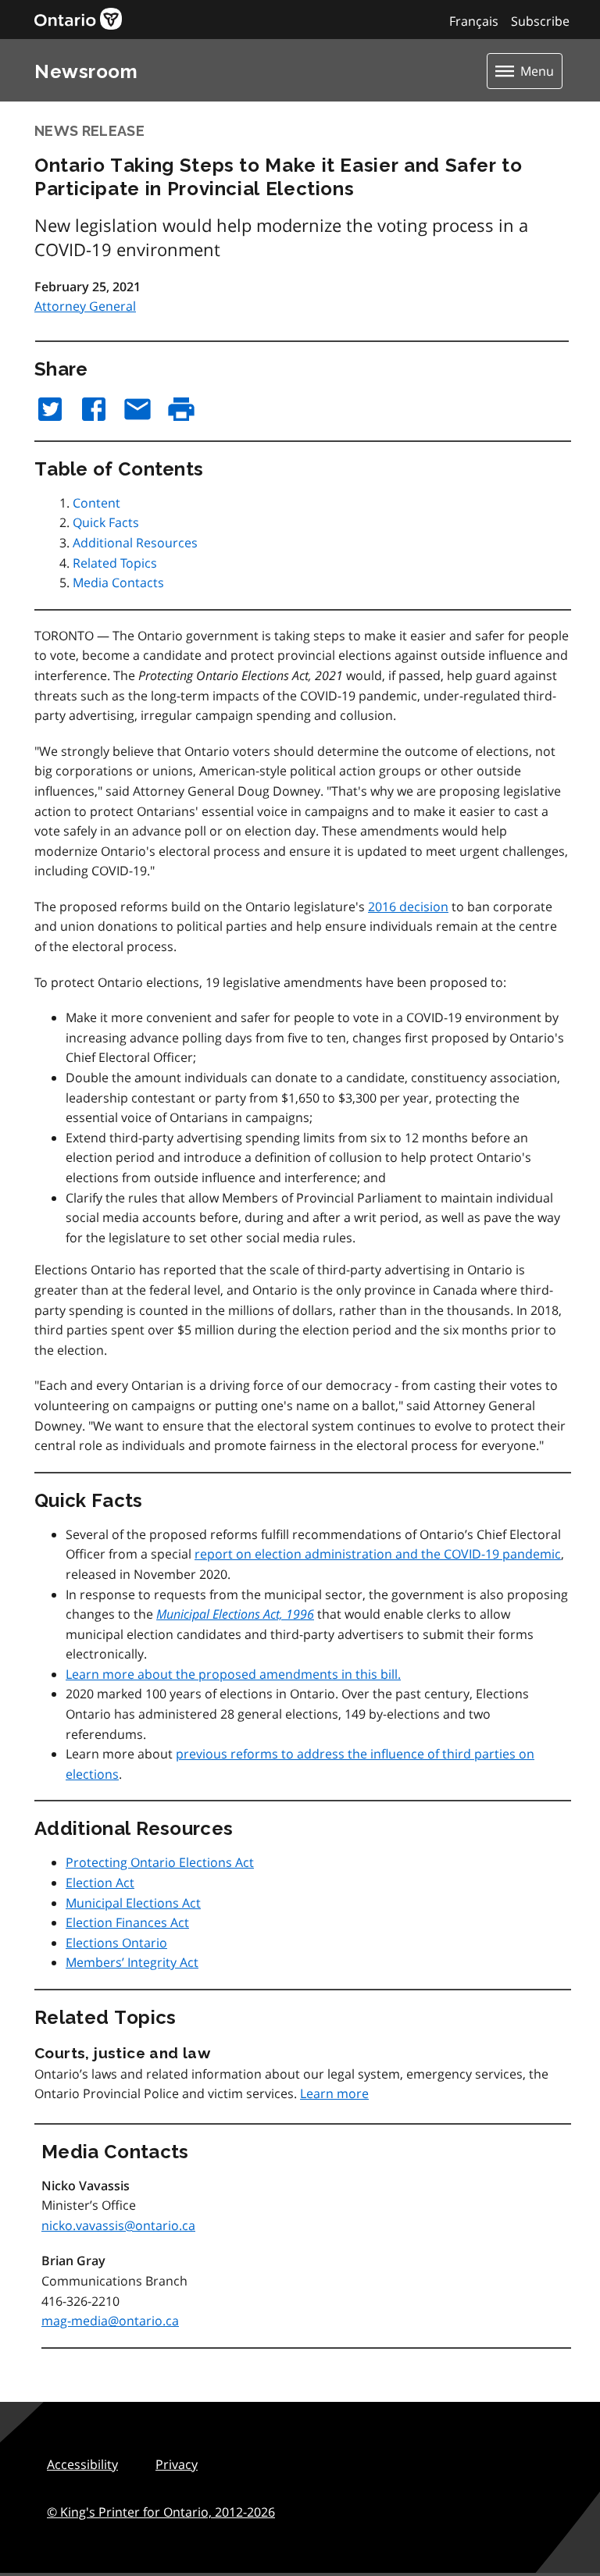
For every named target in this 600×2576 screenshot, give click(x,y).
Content (96, 503)
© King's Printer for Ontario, (161, 2512)
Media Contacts (118, 583)
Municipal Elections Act (133, 1903)
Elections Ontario (116, 1943)
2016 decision (408, 907)
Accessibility (82, 2464)
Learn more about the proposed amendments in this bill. (233, 1674)
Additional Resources (135, 543)
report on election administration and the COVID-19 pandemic (378, 1554)
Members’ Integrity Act (132, 1962)
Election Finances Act (127, 1922)
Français (474, 21)
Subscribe (540, 21)
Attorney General (85, 306)
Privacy (177, 2464)
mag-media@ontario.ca (110, 2321)
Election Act (100, 1883)
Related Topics (115, 563)
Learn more (334, 2093)
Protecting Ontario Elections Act (160, 1862)
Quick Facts (106, 522)
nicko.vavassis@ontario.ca (118, 2225)
